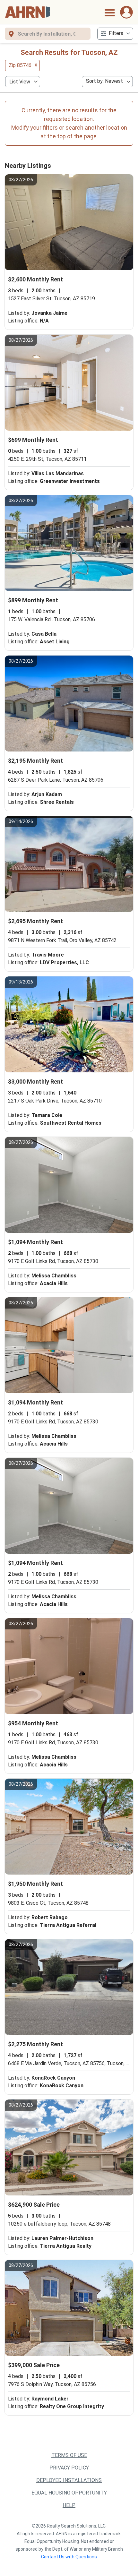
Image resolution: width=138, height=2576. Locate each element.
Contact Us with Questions (69, 2557)
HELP (69, 2505)
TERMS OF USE (69, 2455)
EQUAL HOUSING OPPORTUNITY (69, 2493)
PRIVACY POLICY (69, 2468)
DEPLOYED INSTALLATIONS (69, 2480)
